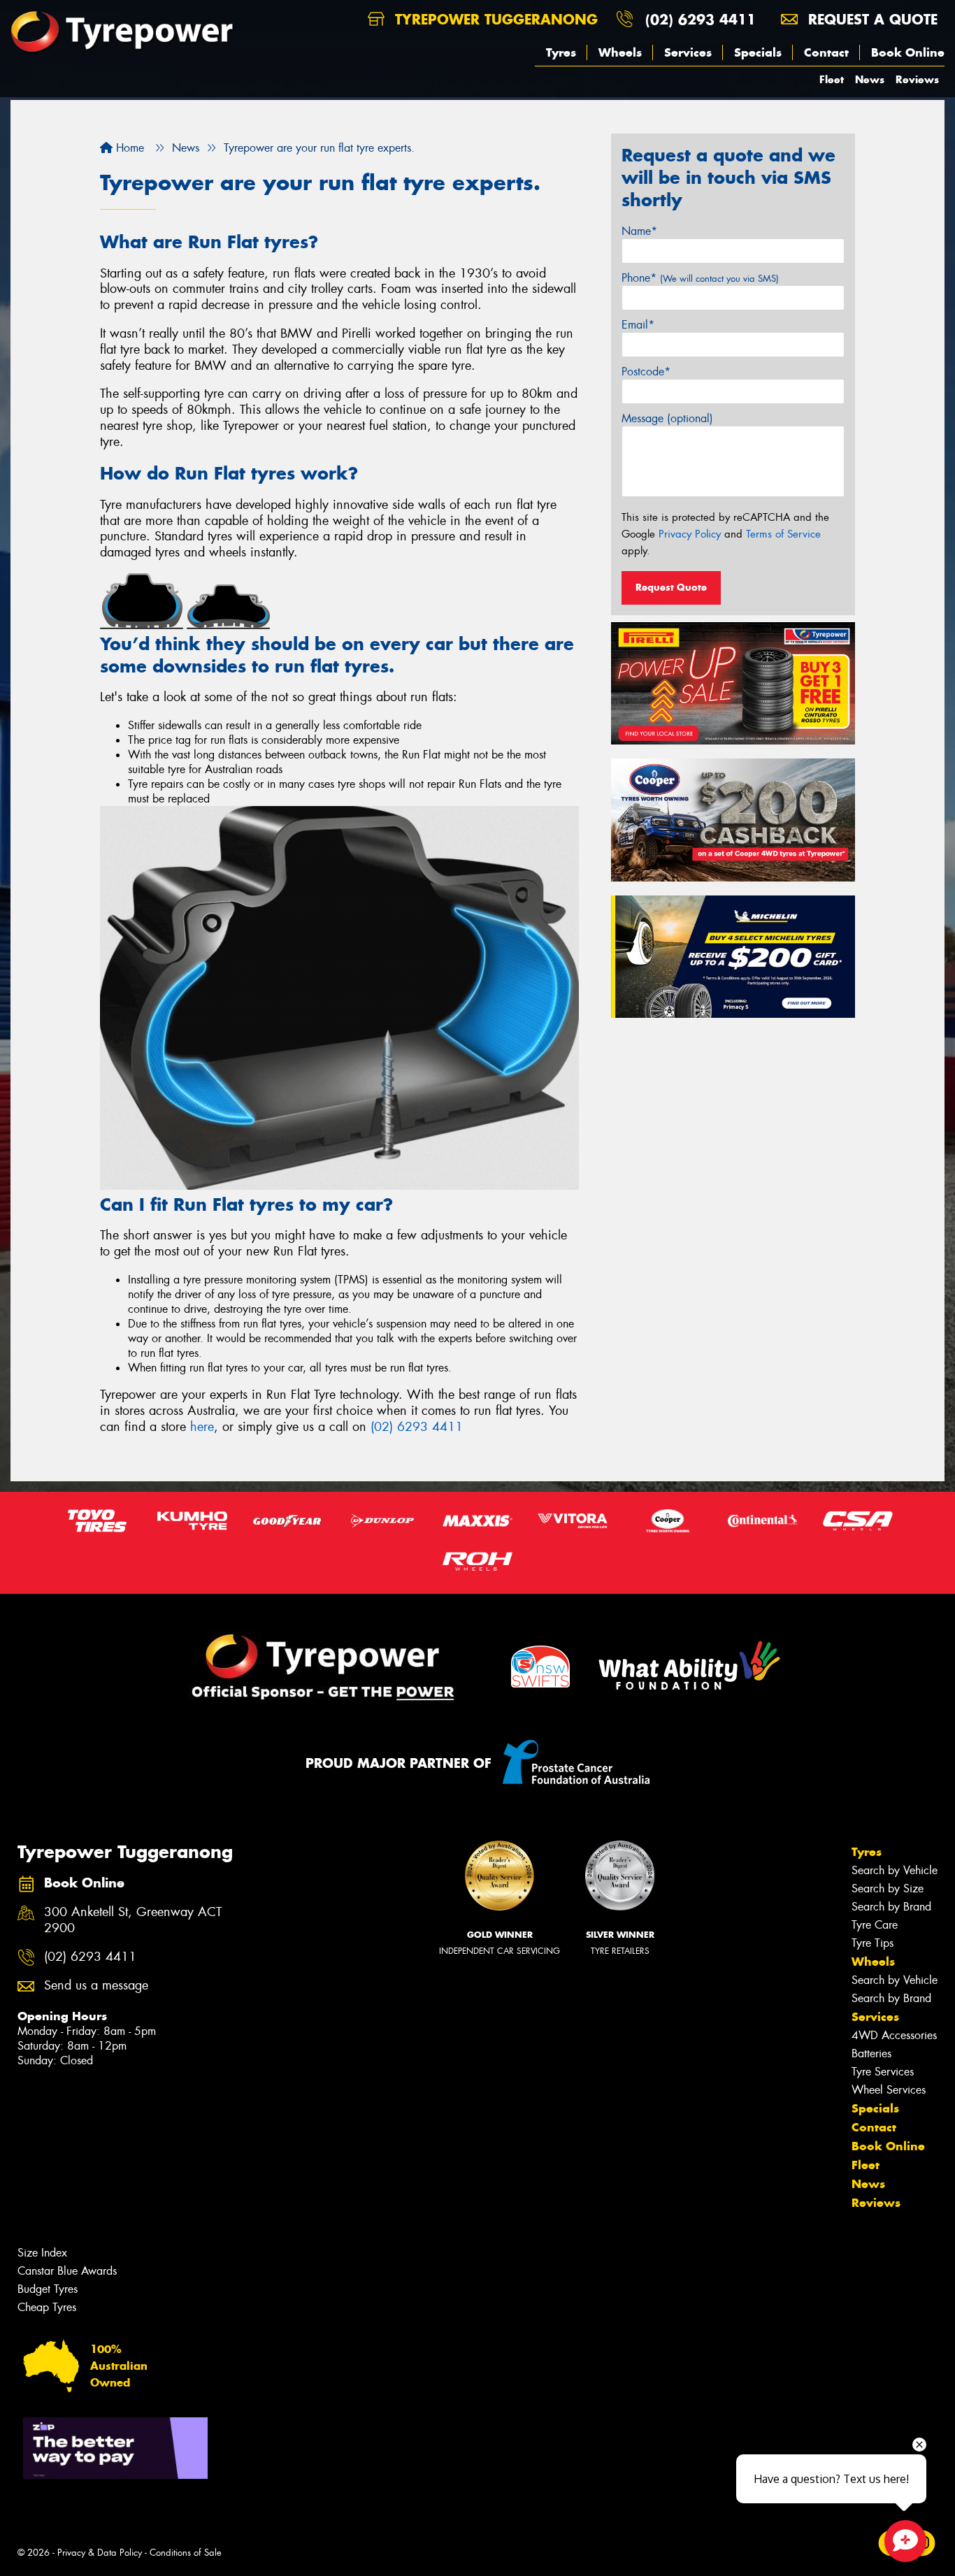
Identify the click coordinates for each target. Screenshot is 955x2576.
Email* (638, 325)
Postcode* (646, 372)
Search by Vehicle (895, 1870)
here (202, 1427)
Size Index (42, 2253)
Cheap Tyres (47, 2307)
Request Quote (671, 587)
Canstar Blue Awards (67, 2271)
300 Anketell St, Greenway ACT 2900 (133, 1920)
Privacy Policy (690, 534)
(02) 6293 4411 (701, 19)
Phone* (700, 278)
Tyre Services (883, 2072)
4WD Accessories (894, 2035)
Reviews (917, 79)
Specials (758, 52)
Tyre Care (875, 1925)
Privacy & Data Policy (100, 2553)
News (870, 79)
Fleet (832, 79)
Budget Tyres (48, 2289)
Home (128, 148)
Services (688, 52)
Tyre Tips (873, 1943)
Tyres (561, 52)
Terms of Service (783, 534)
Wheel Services (889, 2090)
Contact (826, 52)
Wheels (620, 52)
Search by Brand (891, 1907)
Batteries (871, 2053)
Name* (639, 231)
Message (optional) (667, 418)
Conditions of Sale (186, 2553)
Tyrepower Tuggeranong (494, 19)
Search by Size (888, 1888)
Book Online (908, 52)
